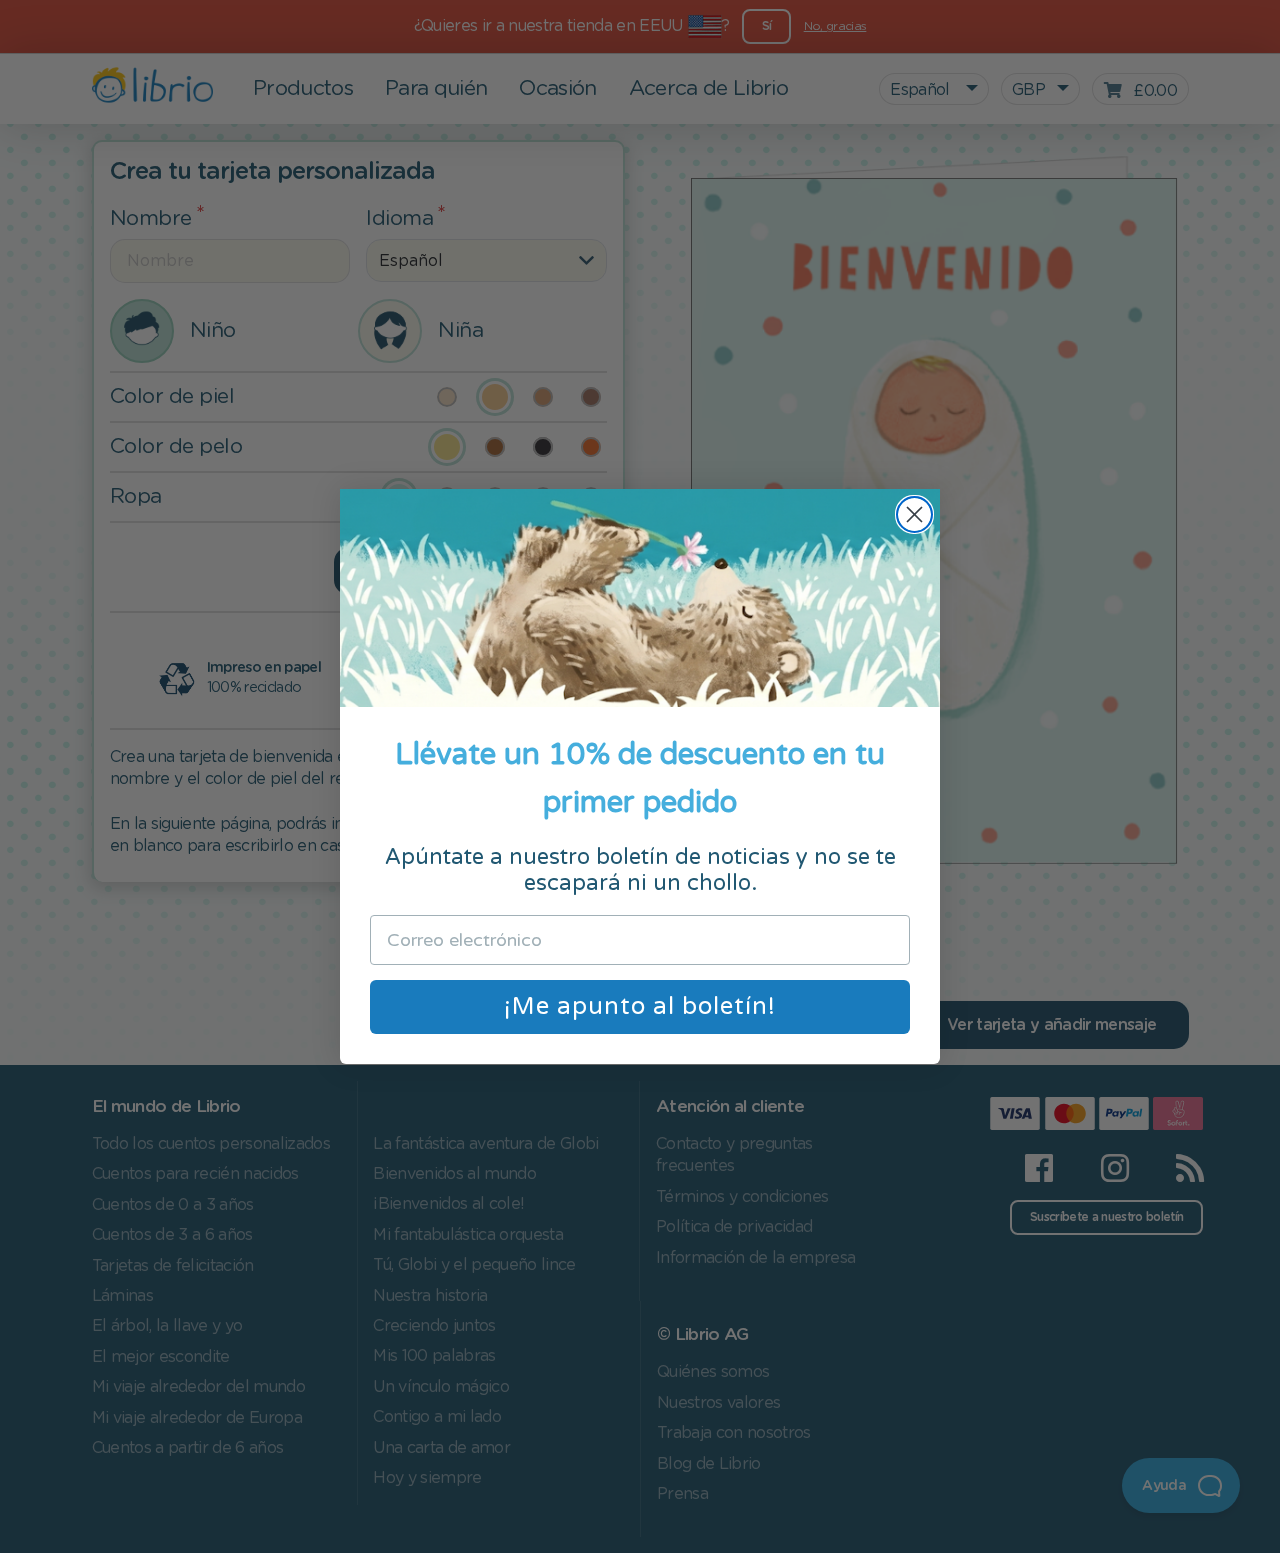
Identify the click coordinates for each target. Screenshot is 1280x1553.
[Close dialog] (914, 514)
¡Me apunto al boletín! (640, 1006)
